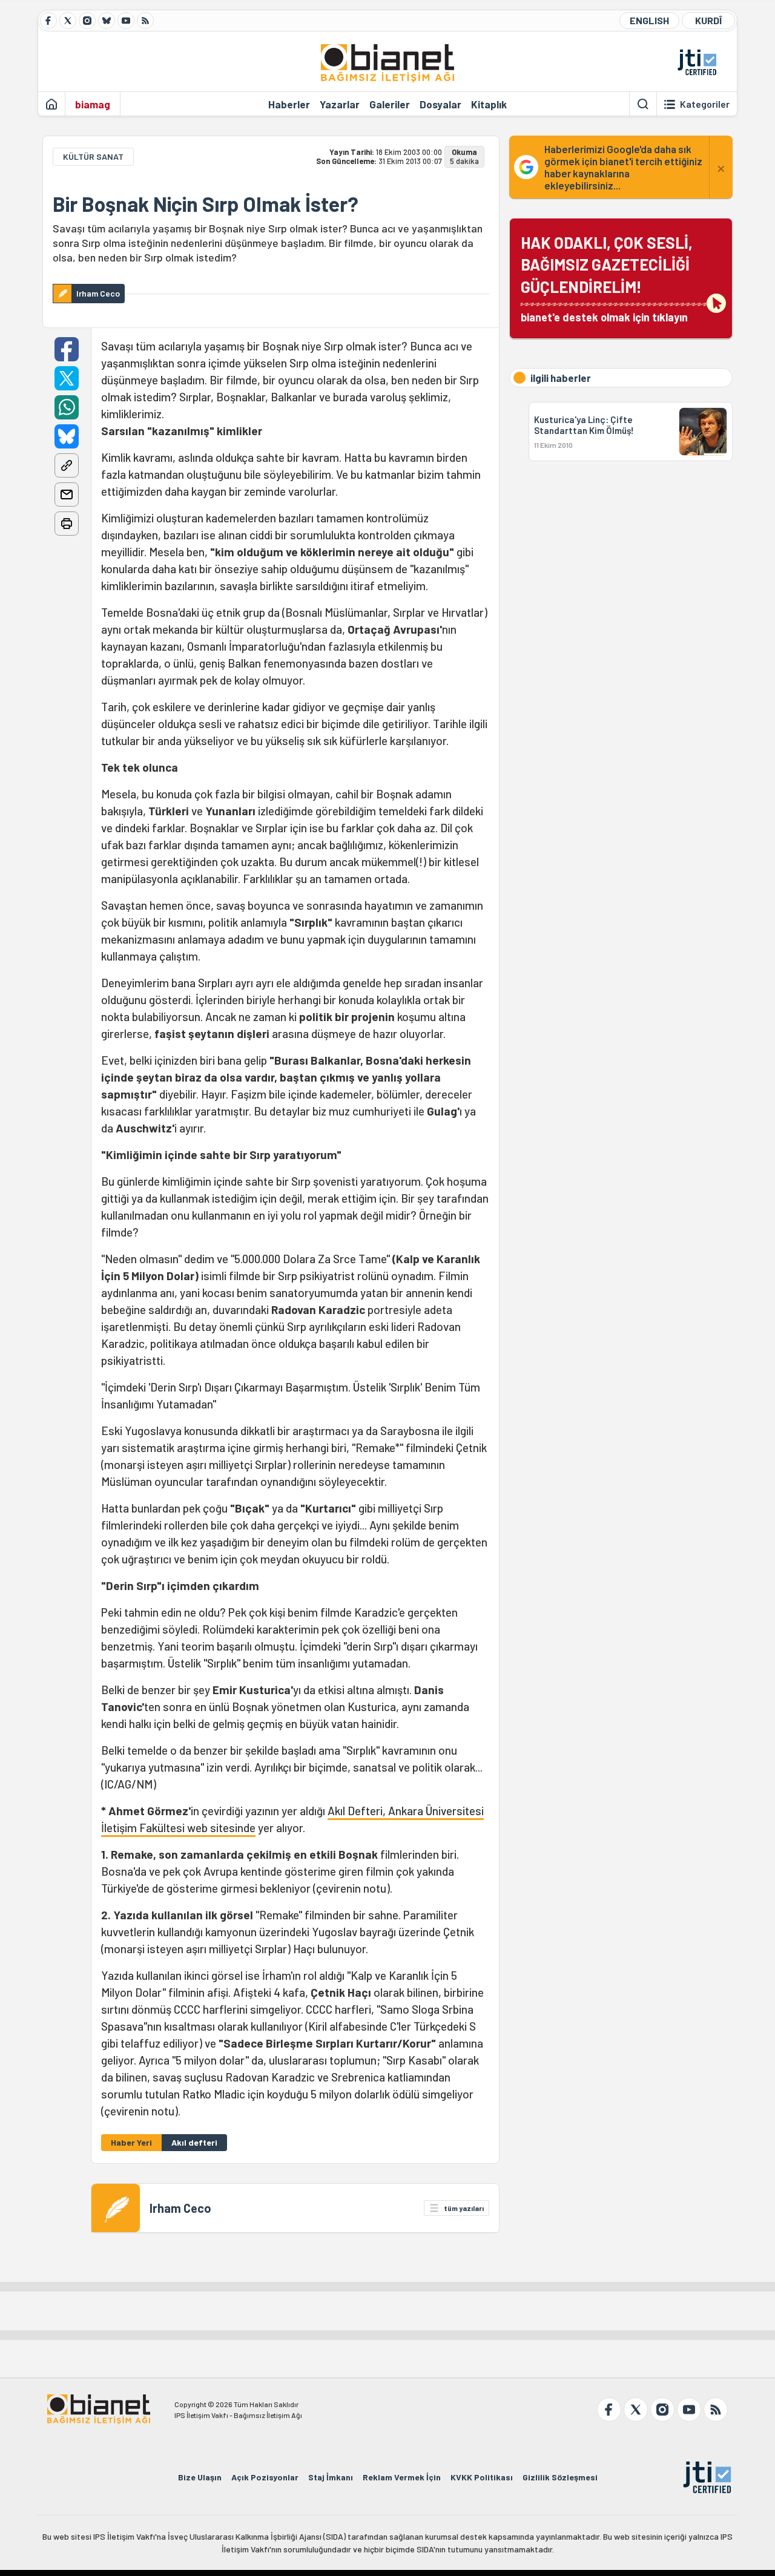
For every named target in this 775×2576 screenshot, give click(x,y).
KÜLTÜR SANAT (93, 156)
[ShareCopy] (67, 465)
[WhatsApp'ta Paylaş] (67, 407)
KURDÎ (708, 20)
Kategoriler (705, 104)
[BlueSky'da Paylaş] (67, 436)
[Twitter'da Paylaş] (67, 378)
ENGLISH (649, 20)
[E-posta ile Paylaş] (67, 494)
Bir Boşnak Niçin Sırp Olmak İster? (206, 204)
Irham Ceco (180, 2208)
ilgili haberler (561, 378)
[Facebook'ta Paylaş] (67, 349)
